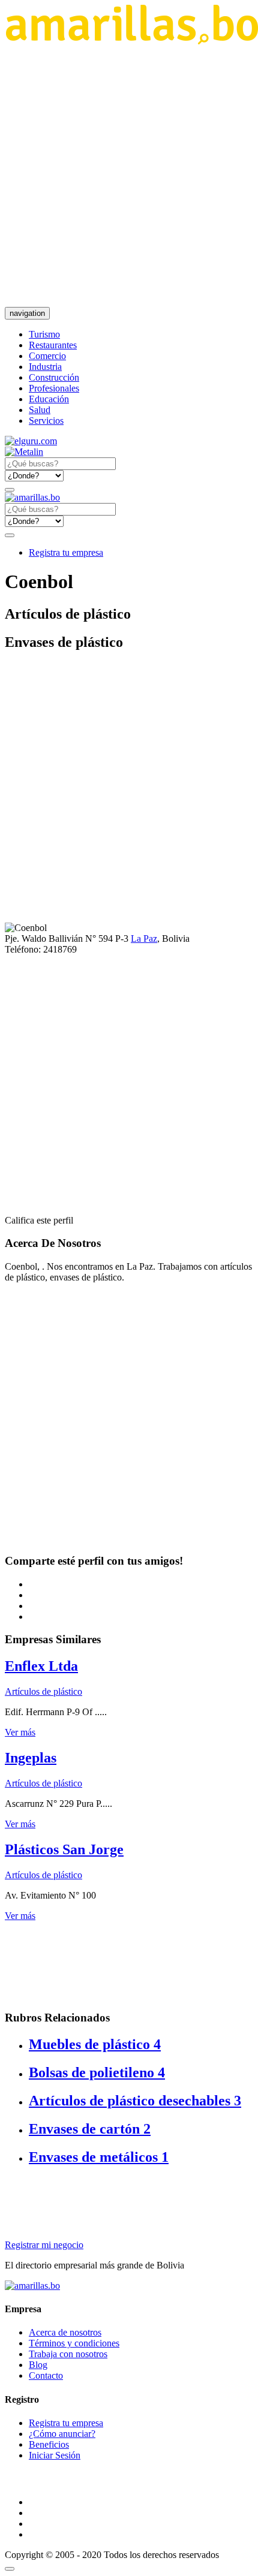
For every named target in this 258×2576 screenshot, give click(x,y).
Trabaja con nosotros (68, 2354)
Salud (40, 410)
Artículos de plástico (43, 1691)
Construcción (54, 377)
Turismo (44, 334)
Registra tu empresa (66, 552)
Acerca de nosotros (65, 2332)
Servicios (46, 421)
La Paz (144, 938)
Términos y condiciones (74, 2343)
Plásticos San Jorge (64, 1849)
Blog (38, 2365)
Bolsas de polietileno (97, 2072)
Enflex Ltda (41, 1666)
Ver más (20, 1732)
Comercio (47, 356)
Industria (45, 367)
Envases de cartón (90, 2129)
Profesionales (54, 388)
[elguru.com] (31, 441)
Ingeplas (31, 1758)
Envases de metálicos (99, 2157)
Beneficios (49, 2444)
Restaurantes (53, 345)
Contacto (46, 2375)
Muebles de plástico (95, 2044)
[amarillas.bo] (32, 2286)
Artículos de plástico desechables (135, 2101)
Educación (49, 399)
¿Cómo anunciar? (62, 2434)
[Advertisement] (129, 176)
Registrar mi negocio (44, 2245)
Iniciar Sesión (55, 2455)
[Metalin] (24, 452)
